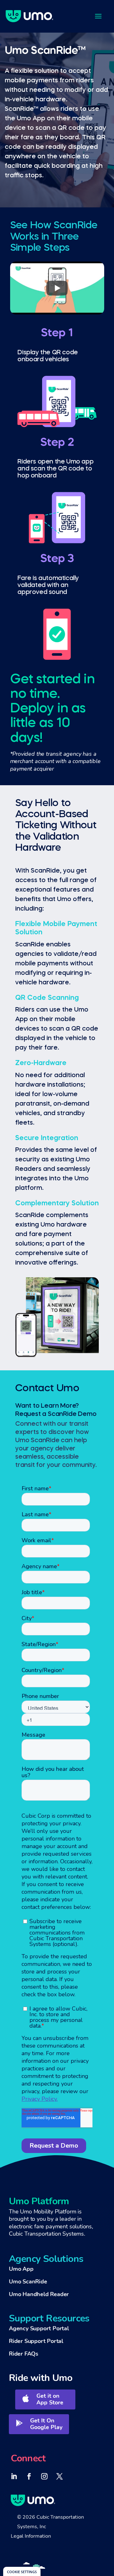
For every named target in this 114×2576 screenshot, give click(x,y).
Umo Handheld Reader (39, 2294)
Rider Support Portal (36, 2341)
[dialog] (22, 2571)
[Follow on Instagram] (44, 2476)
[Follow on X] (60, 2476)
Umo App (21, 2269)
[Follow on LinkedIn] (14, 2476)
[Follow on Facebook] (29, 2476)
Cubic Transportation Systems (46, 2234)
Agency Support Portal (39, 2328)
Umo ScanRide (28, 2282)
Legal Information (31, 2536)
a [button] (98, 16)
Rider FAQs (24, 2354)
